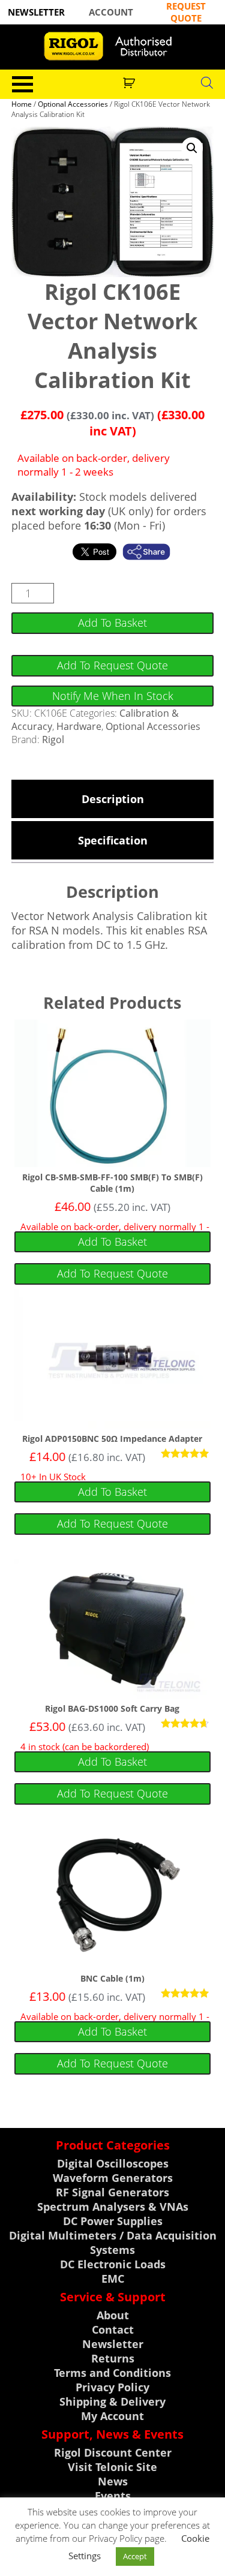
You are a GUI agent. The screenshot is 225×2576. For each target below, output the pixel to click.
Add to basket (112, 623)
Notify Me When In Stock (113, 696)
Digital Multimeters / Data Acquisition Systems (113, 2243)
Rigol (53, 740)
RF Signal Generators (112, 2192)
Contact (113, 2329)
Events (113, 2496)
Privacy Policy (112, 2387)
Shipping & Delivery (112, 2401)
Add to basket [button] (112, 1242)
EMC (113, 2279)
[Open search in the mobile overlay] (207, 82)
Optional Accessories (73, 104)
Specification (113, 840)
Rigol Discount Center (113, 2452)
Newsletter (113, 2344)
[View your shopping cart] (130, 82)
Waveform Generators (113, 2178)
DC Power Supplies (113, 2221)
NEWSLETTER (36, 12)
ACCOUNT (111, 12)
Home (22, 104)
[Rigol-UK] (112, 46)
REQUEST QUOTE (186, 12)
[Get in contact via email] (152, 552)
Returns (113, 2358)
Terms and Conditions (112, 2373)
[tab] (113, 799)
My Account (112, 2416)
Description (113, 799)
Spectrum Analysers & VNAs (113, 2207)
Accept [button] (135, 2556)
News (113, 2481)
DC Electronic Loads (113, 2264)
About (113, 2315)
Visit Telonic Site (112, 2467)
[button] (192, 148)
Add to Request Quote (112, 665)
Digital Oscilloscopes (113, 2163)
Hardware (79, 726)
